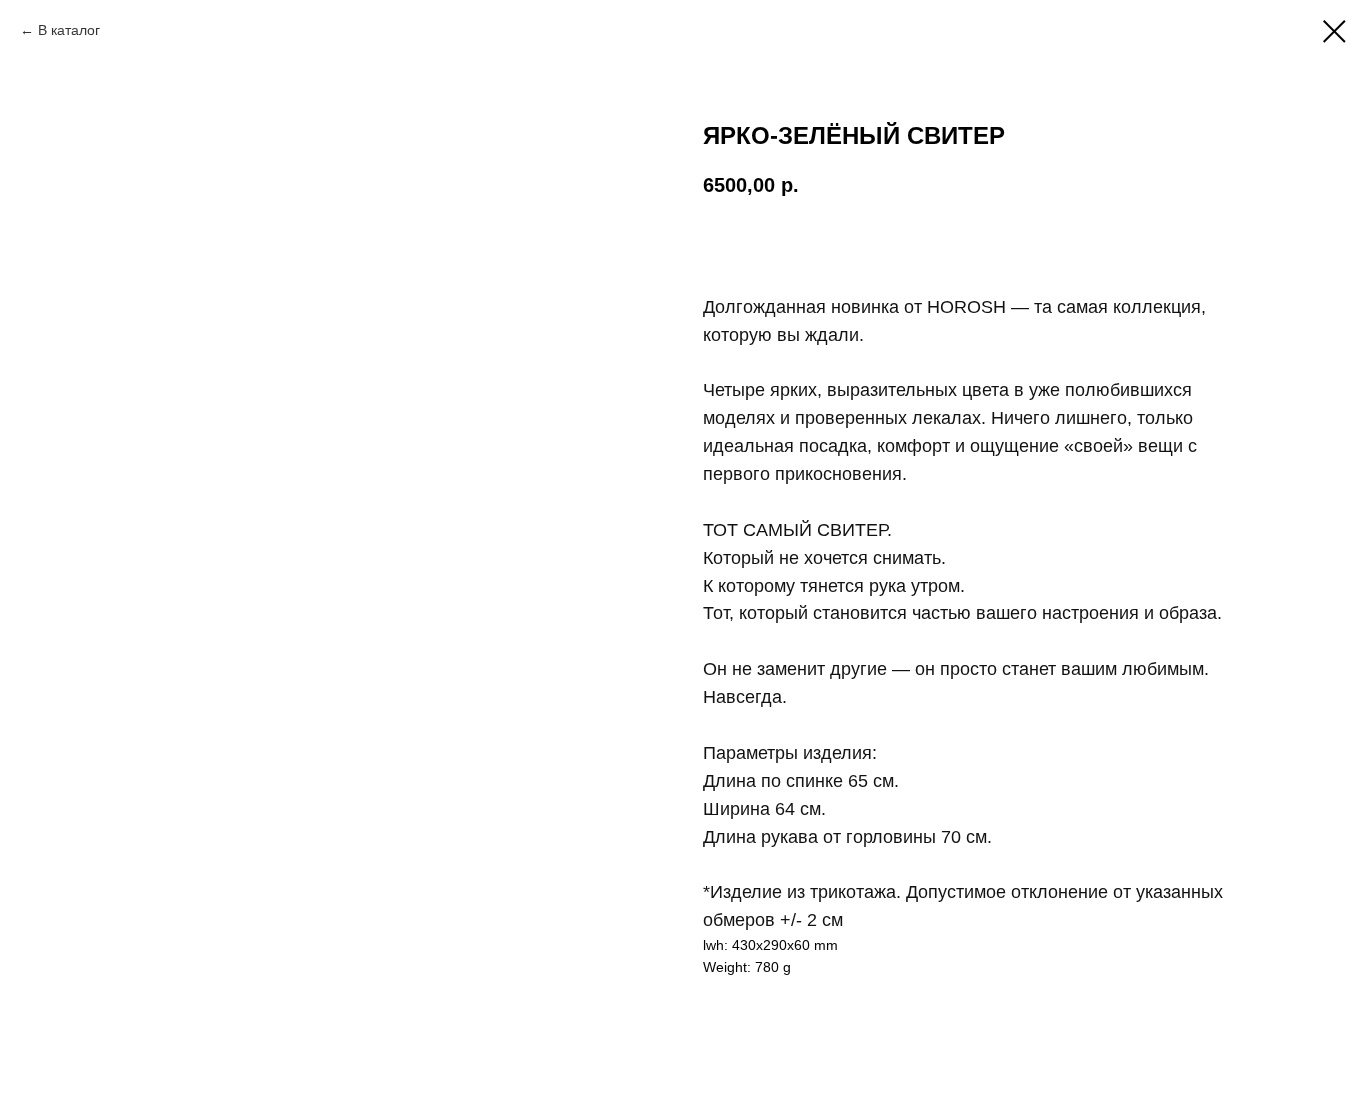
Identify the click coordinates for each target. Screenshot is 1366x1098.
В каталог (69, 30)
